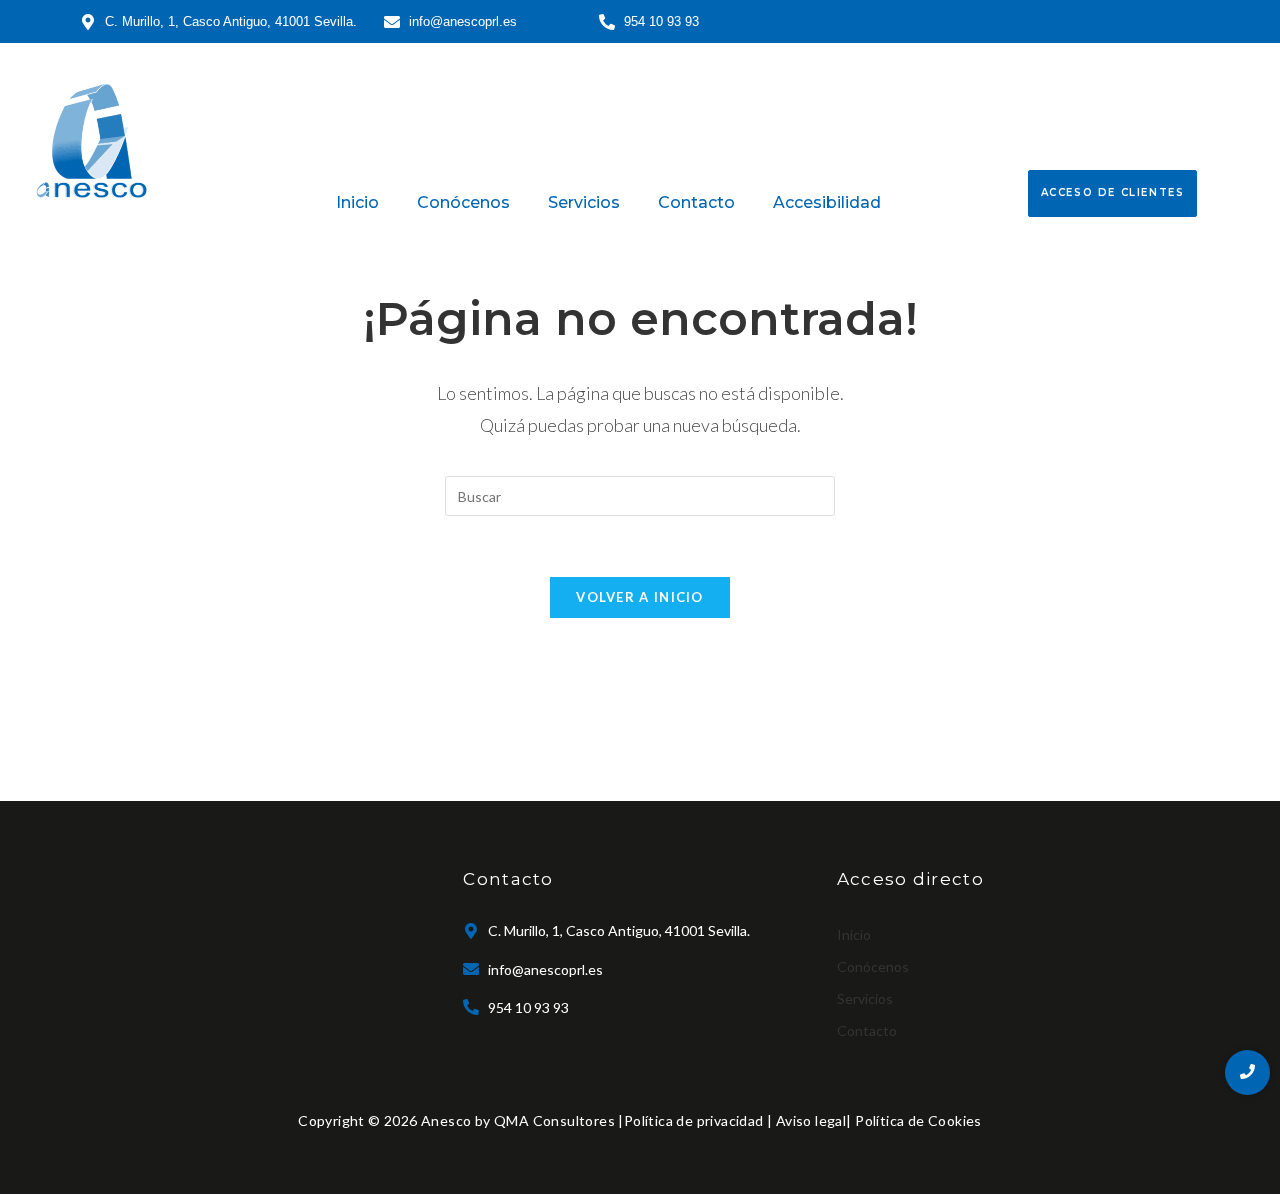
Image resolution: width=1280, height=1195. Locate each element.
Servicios (584, 202)
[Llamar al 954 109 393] (1247, 1072)
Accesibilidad (827, 202)
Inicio (357, 202)
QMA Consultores (554, 1120)
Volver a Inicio (640, 597)
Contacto (696, 202)
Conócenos (463, 202)
